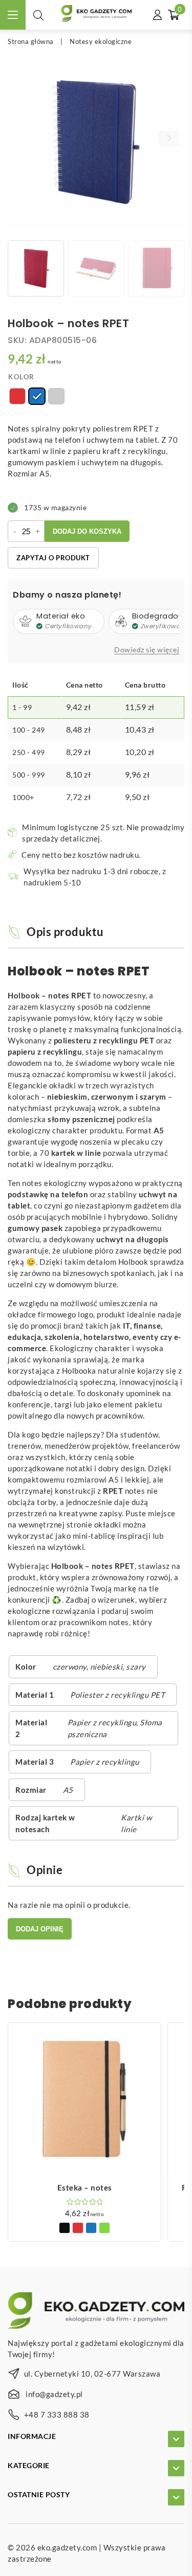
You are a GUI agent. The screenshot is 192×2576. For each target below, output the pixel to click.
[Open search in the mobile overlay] (38, 15)
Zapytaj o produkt (53, 558)
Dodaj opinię (40, 1929)
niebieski (106, 1667)
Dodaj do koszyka (87, 531)
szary (136, 1667)
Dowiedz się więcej (147, 650)
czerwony (70, 1667)
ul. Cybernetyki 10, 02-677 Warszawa (92, 2374)
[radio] (17, 396)
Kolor (22, 377)
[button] (169, 139)
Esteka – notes (85, 2187)
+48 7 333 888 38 (57, 2414)
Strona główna (31, 41)
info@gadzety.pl (54, 2394)
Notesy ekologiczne (101, 41)
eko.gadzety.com (67, 2547)
